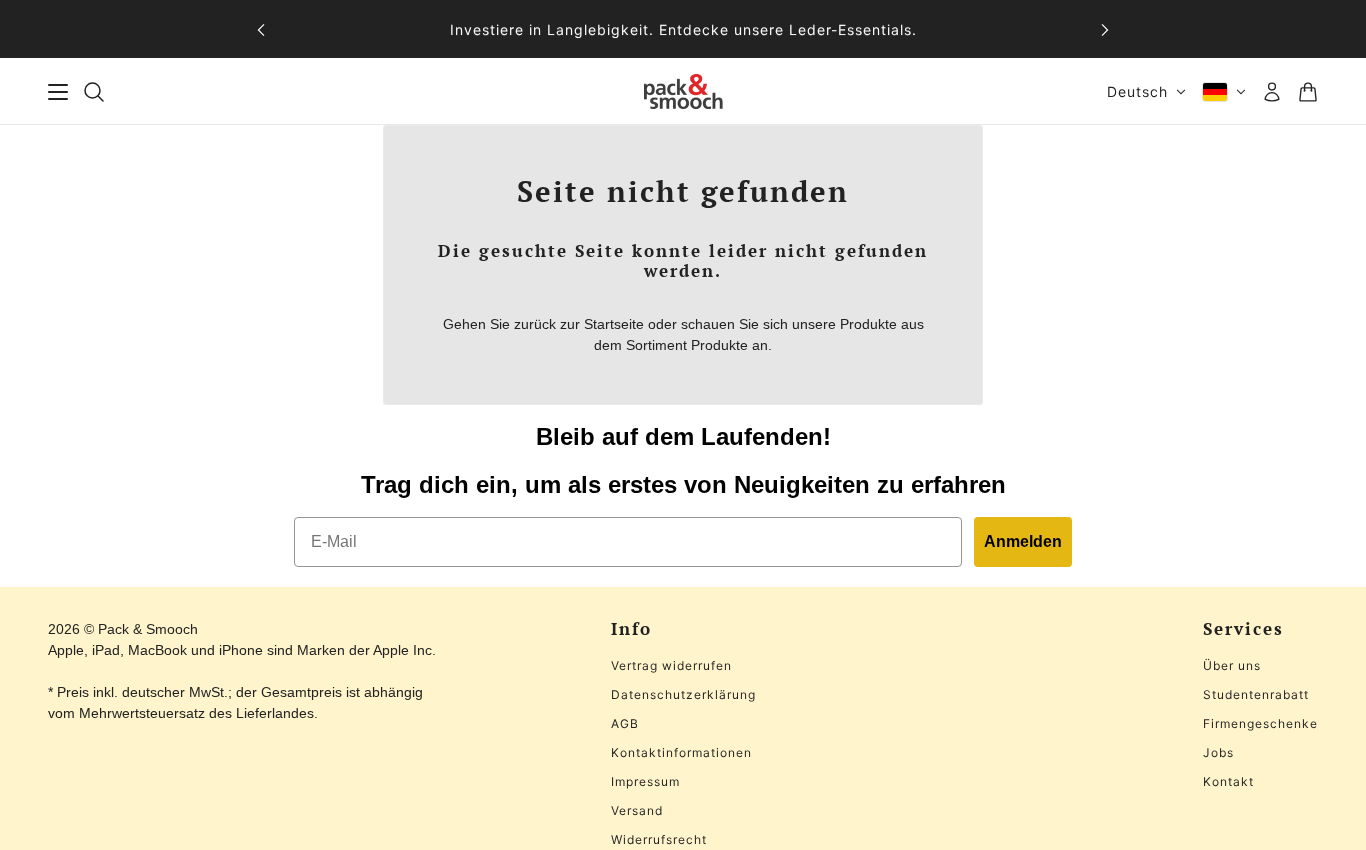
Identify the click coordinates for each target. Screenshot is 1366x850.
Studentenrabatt (1256, 694)
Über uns (1232, 665)
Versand (637, 810)
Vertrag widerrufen (671, 665)
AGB (625, 723)
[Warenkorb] (1308, 92)
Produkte (719, 345)
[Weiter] (1105, 29)
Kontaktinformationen (681, 752)
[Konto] (1272, 92)
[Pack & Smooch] (683, 91)
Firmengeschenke (1260, 723)
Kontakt (1228, 781)
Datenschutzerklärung (683, 694)
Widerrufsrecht (659, 839)
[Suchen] (94, 92)
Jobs (1218, 752)
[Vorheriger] (261, 29)
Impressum (645, 781)
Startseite (614, 324)
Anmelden (1023, 541)
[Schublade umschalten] (58, 92)
